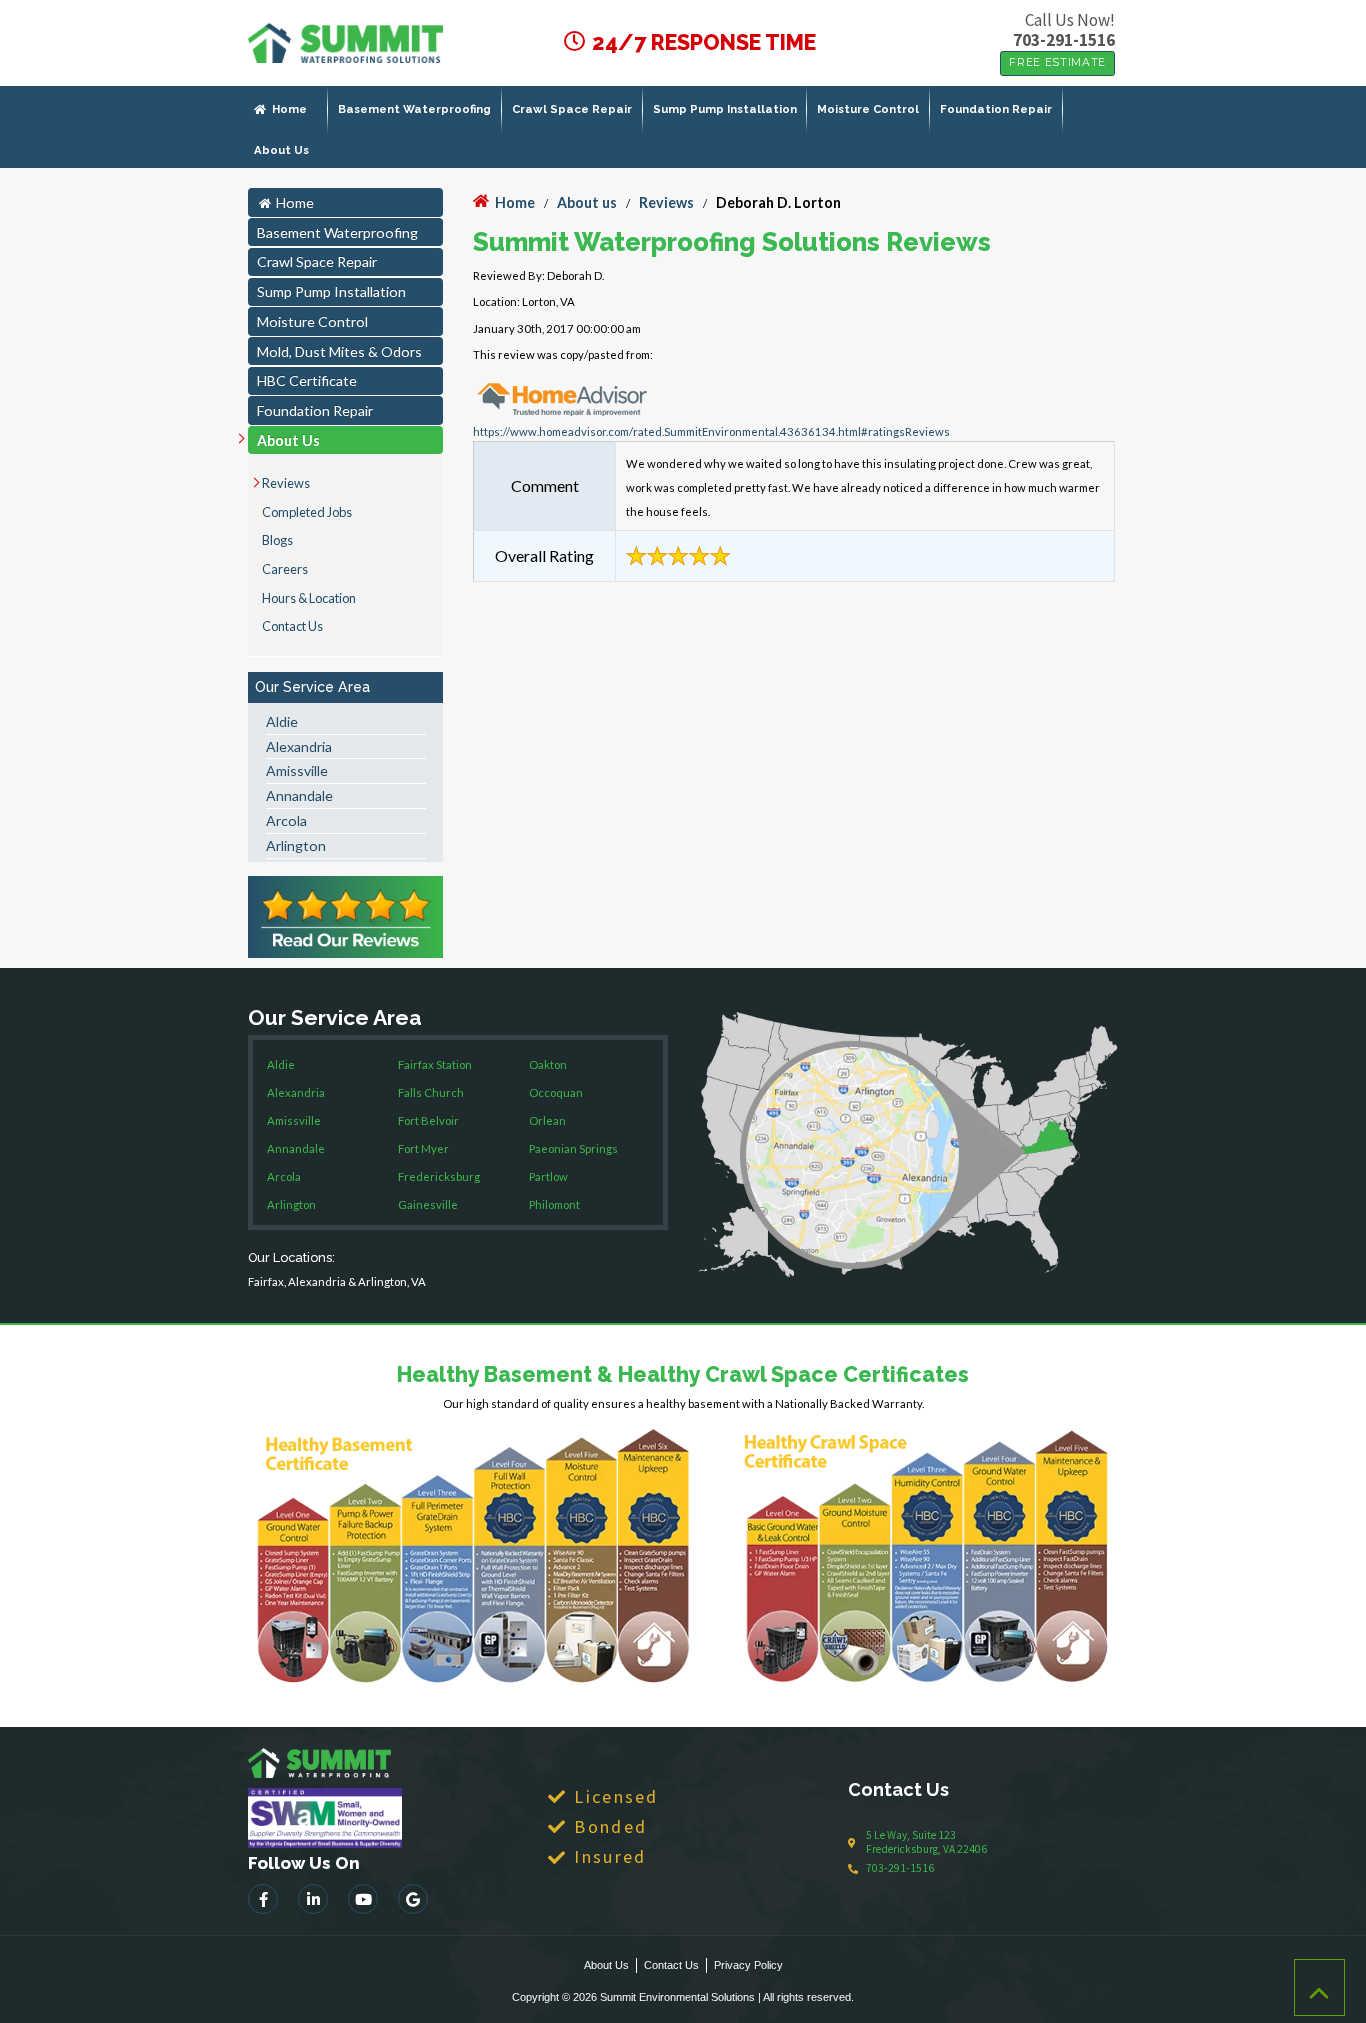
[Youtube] (363, 1899)
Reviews (286, 483)
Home (289, 109)
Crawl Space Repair (572, 109)
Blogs (277, 540)
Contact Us (292, 626)
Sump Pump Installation (725, 109)
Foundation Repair (996, 109)
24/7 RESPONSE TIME (701, 42)
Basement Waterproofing (414, 109)
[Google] (413, 1899)
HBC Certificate (307, 380)
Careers (285, 569)
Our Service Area (312, 687)
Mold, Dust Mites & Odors (339, 351)
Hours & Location (309, 598)
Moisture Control (868, 109)
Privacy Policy (748, 1965)
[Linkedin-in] (313, 1899)
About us (587, 202)
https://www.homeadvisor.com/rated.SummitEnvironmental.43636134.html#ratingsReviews (711, 431)
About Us (281, 150)
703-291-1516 (1064, 40)
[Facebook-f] (263, 1899)
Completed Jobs (307, 512)
